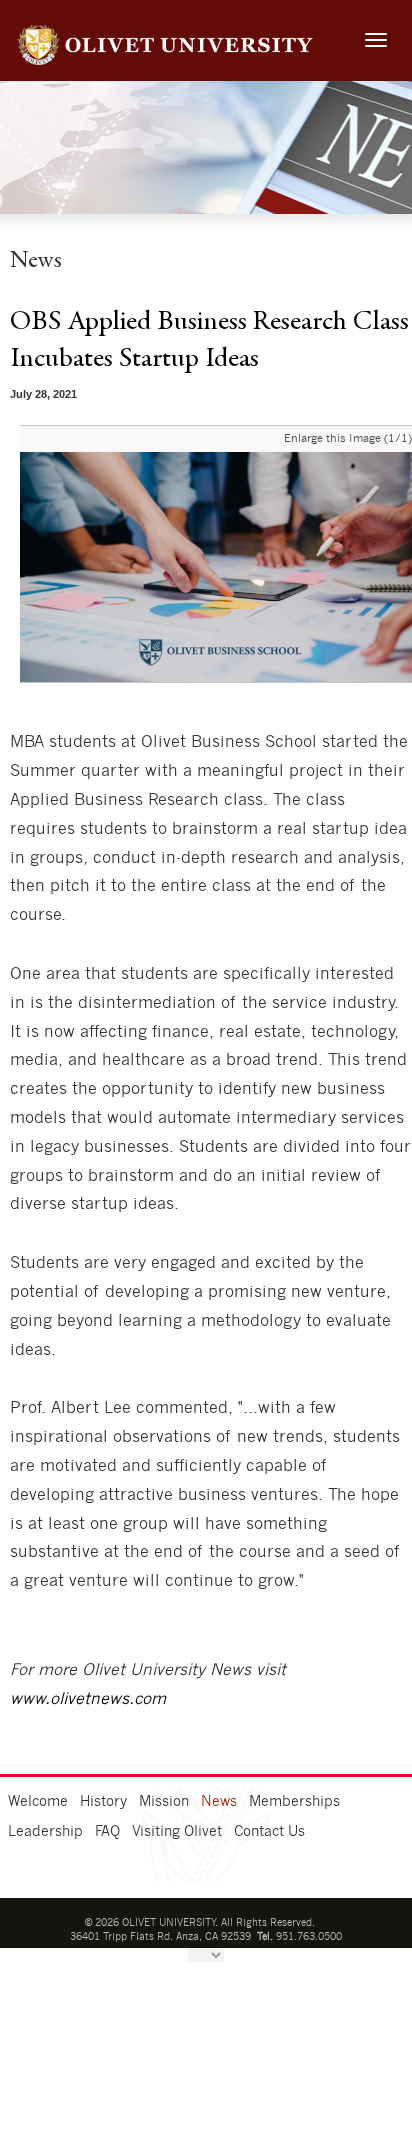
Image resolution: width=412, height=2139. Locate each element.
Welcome (38, 1802)
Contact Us (269, 1832)
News (219, 1802)
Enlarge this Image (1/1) (348, 438)
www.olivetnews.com (88, 1699)
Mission (164, 1802)
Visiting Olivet (177, 1832)
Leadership (45, 1832)
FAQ (107, 1832)
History (103, 1802)
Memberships (294, 1802)
